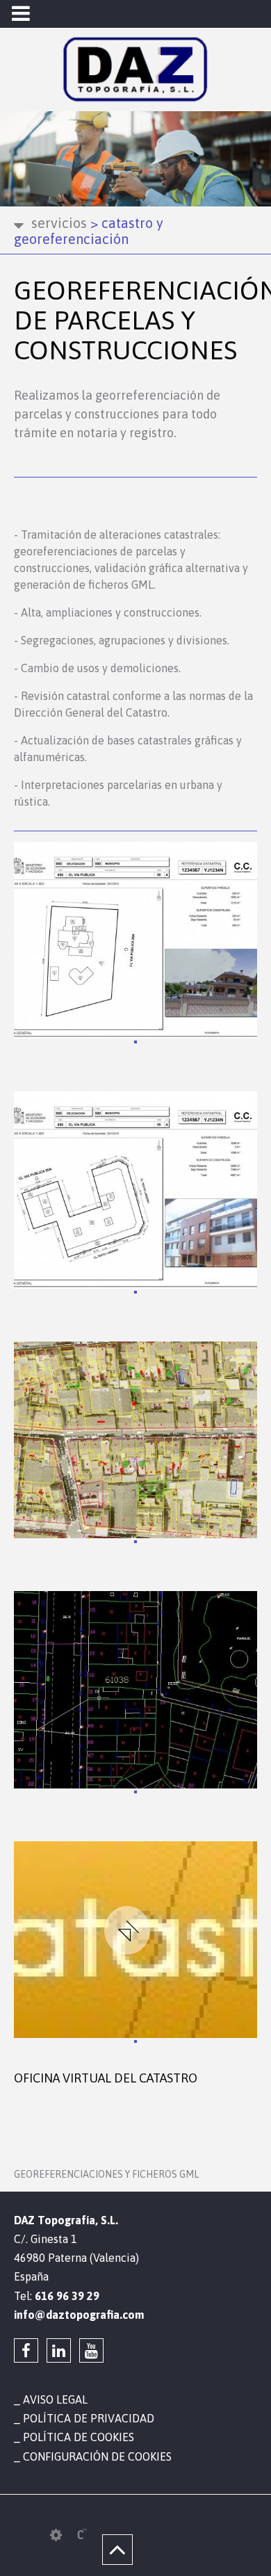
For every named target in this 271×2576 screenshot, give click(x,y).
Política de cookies (79, 2437)
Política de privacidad (89, 2418)
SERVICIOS (59, 223)
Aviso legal (55, 2399)
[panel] (56, 2535)
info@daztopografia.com (79, 2315)
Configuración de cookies (97, 2456)
